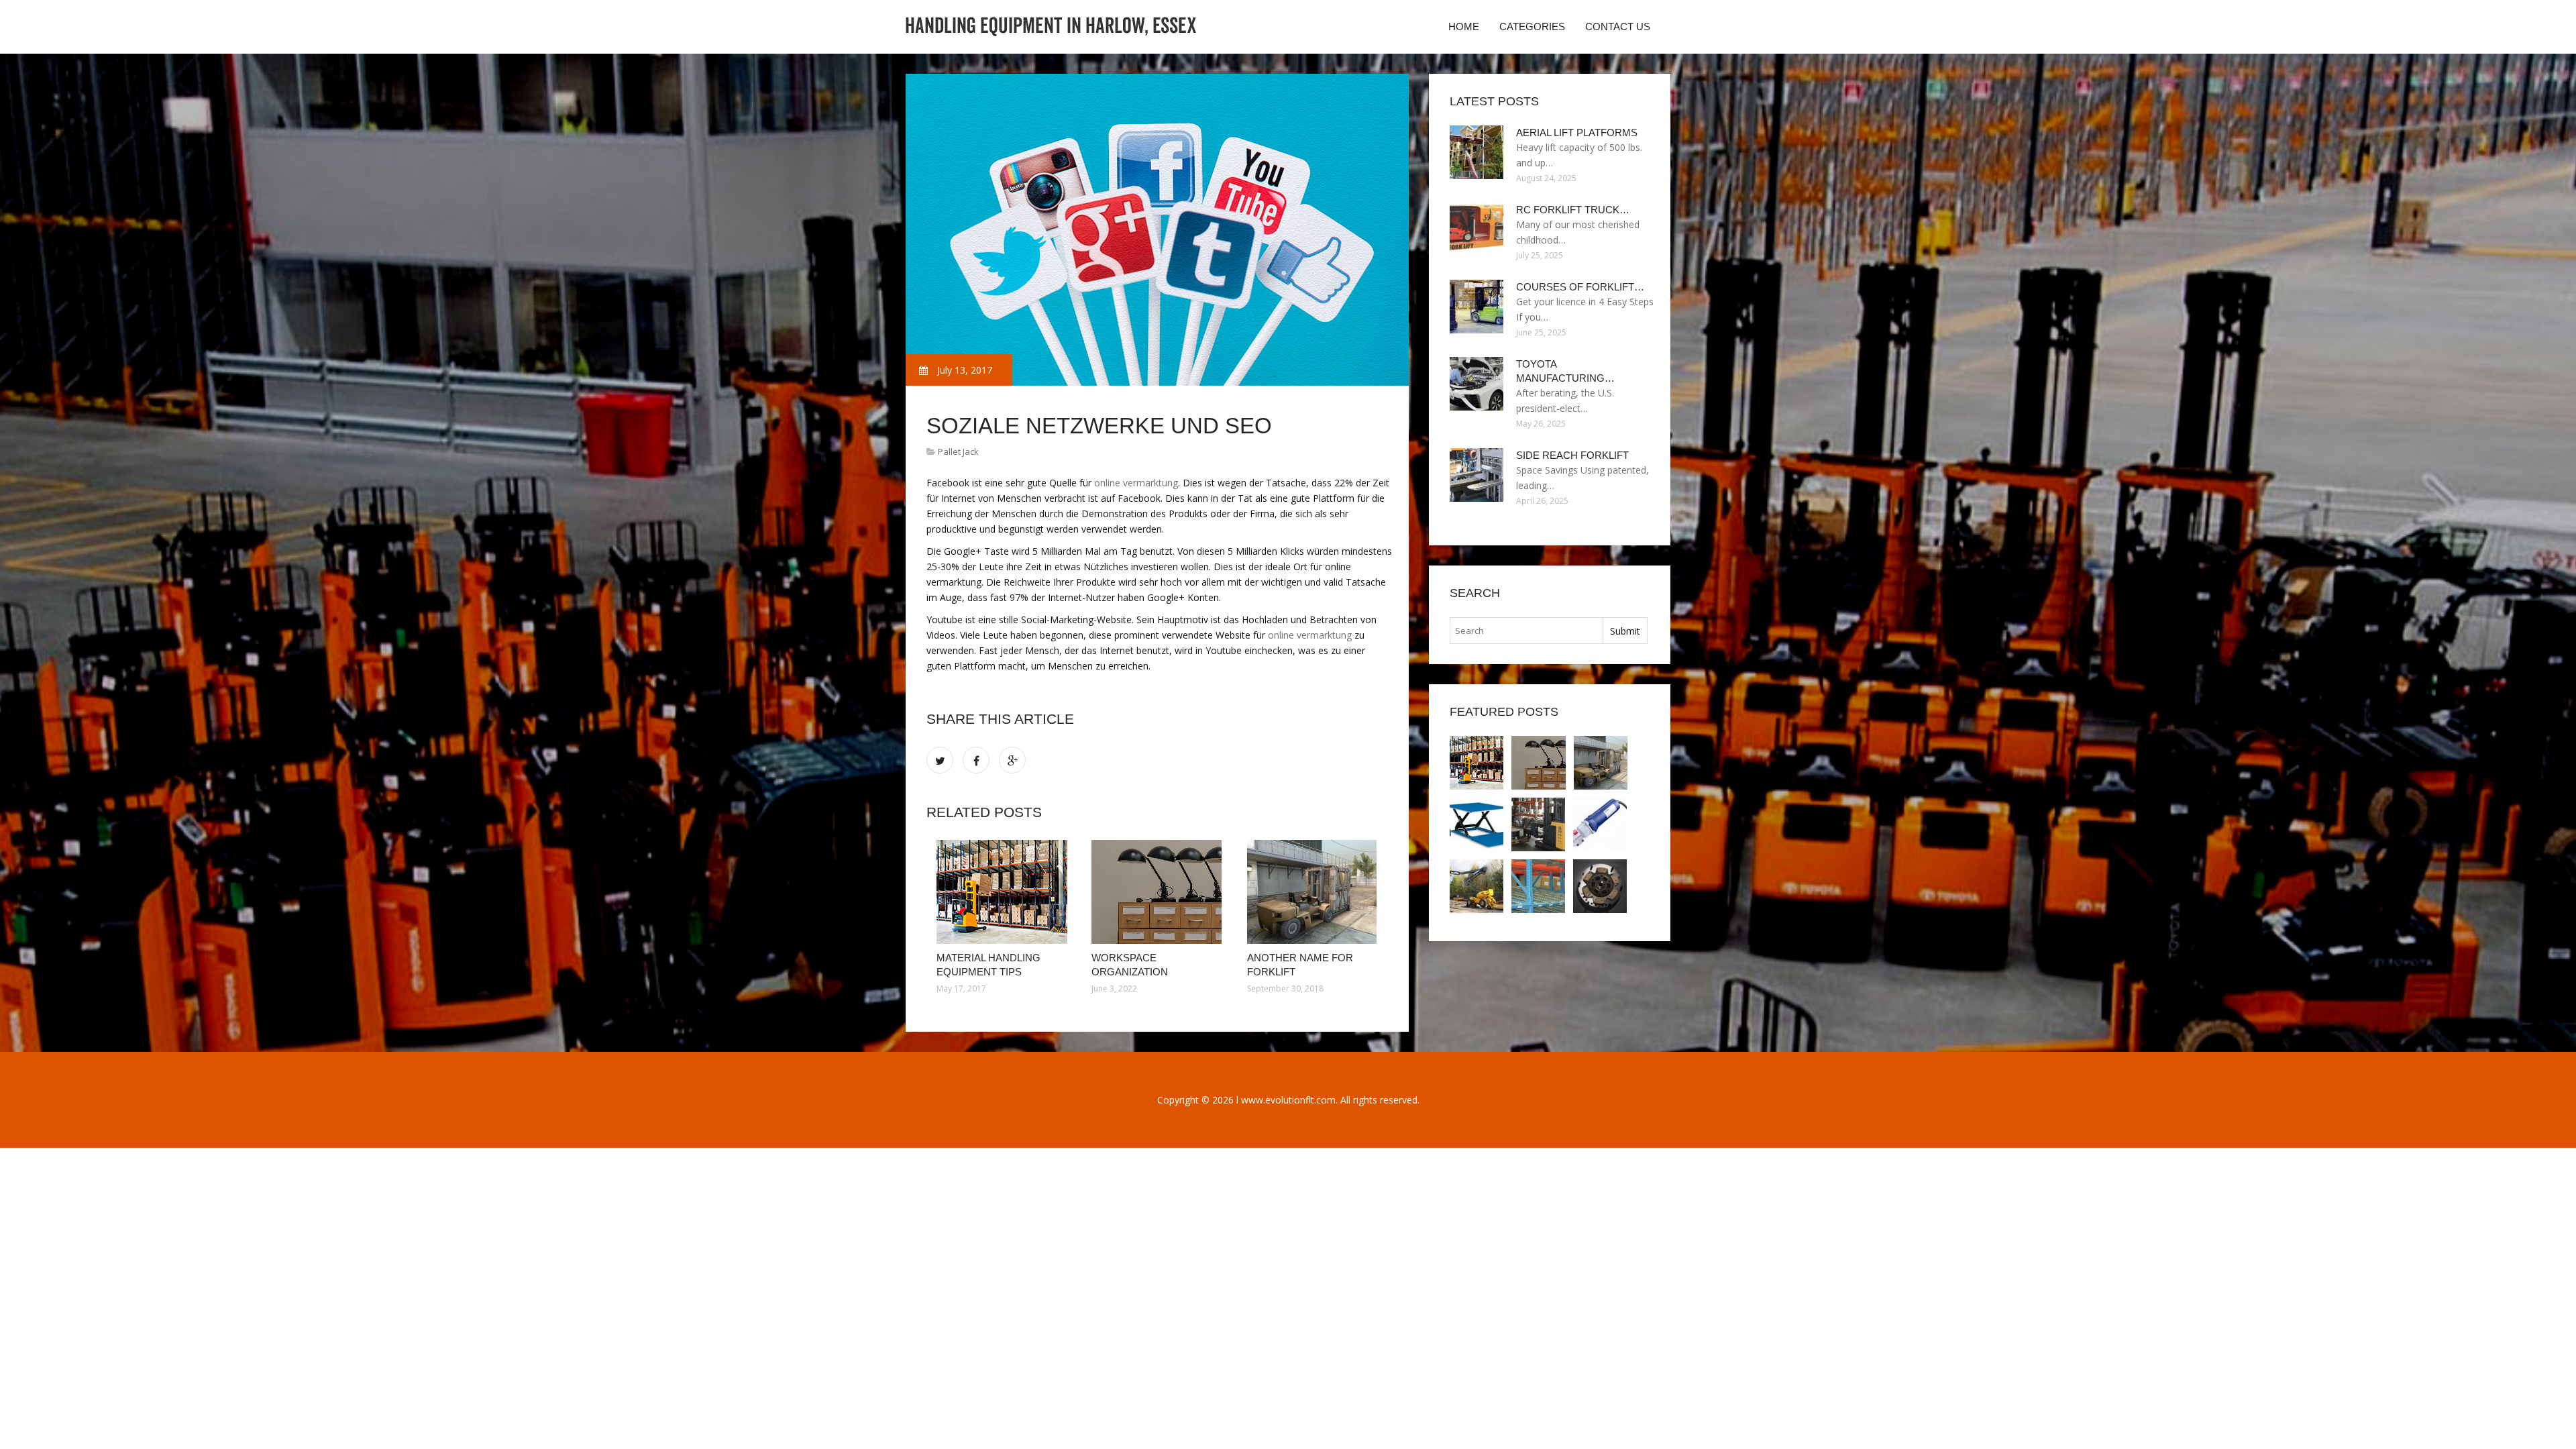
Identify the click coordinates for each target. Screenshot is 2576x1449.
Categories (1532, 26)
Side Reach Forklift (1572, 455)
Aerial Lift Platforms (1577, 132)
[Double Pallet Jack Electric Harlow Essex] (1600, 824)
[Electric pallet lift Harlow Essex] (1477, 824)
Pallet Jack (958, 451)
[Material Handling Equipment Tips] (1004, 892)
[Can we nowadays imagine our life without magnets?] (1538, 886)
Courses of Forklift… (1580, 287)
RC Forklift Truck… (1573, 210)
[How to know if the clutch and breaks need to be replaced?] (1600, 886)
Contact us (1618, 26)
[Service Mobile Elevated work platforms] (1477, 886)
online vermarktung (1136, 483)
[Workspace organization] (1159, 892)
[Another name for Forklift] (1314, 892)
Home (1464, 26)
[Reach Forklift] (1538, 824)
